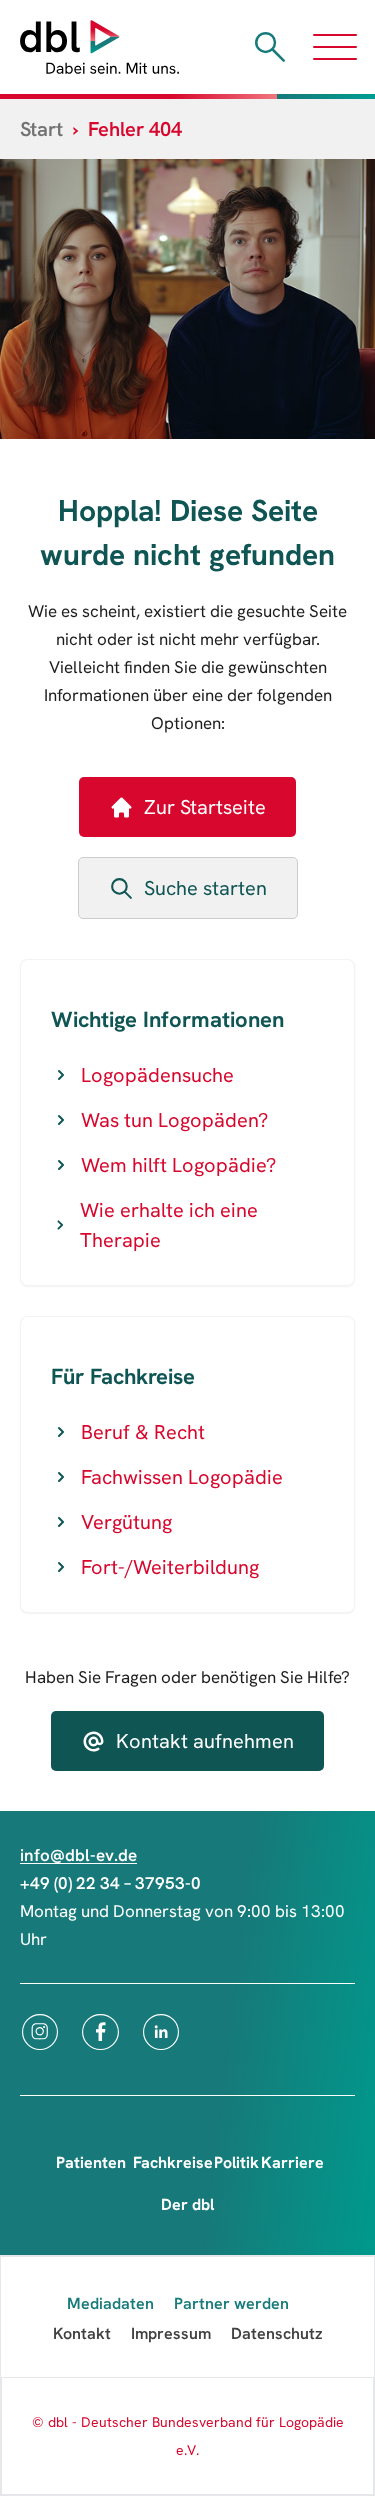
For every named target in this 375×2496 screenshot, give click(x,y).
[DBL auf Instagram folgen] (40, 2032)
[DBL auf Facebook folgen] (100, 2032)
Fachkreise (173, 2162)
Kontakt (82, 2333)
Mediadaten (110, 2303)
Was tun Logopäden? (174, 1120)
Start (41, 129)
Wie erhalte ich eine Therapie (169, 1225)
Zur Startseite (205, 807)
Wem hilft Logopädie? (178, 1165)
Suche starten (205, 888)
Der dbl (187, 2204)
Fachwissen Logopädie (182, 1477)
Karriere (292, 2162)
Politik (236, 2162)
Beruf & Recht (143, 1432)
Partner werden (231, 2303)
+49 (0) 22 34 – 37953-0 (110, 1883)
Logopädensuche (157, 1075)
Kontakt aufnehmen (205, 1741)
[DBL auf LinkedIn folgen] (161, 2032)
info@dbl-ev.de (78, 1855)
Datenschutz (277, 2333)
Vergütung (126, 1522)
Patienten (91, 2162)
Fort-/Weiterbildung (170, 1567)
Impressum (171, 2333)
